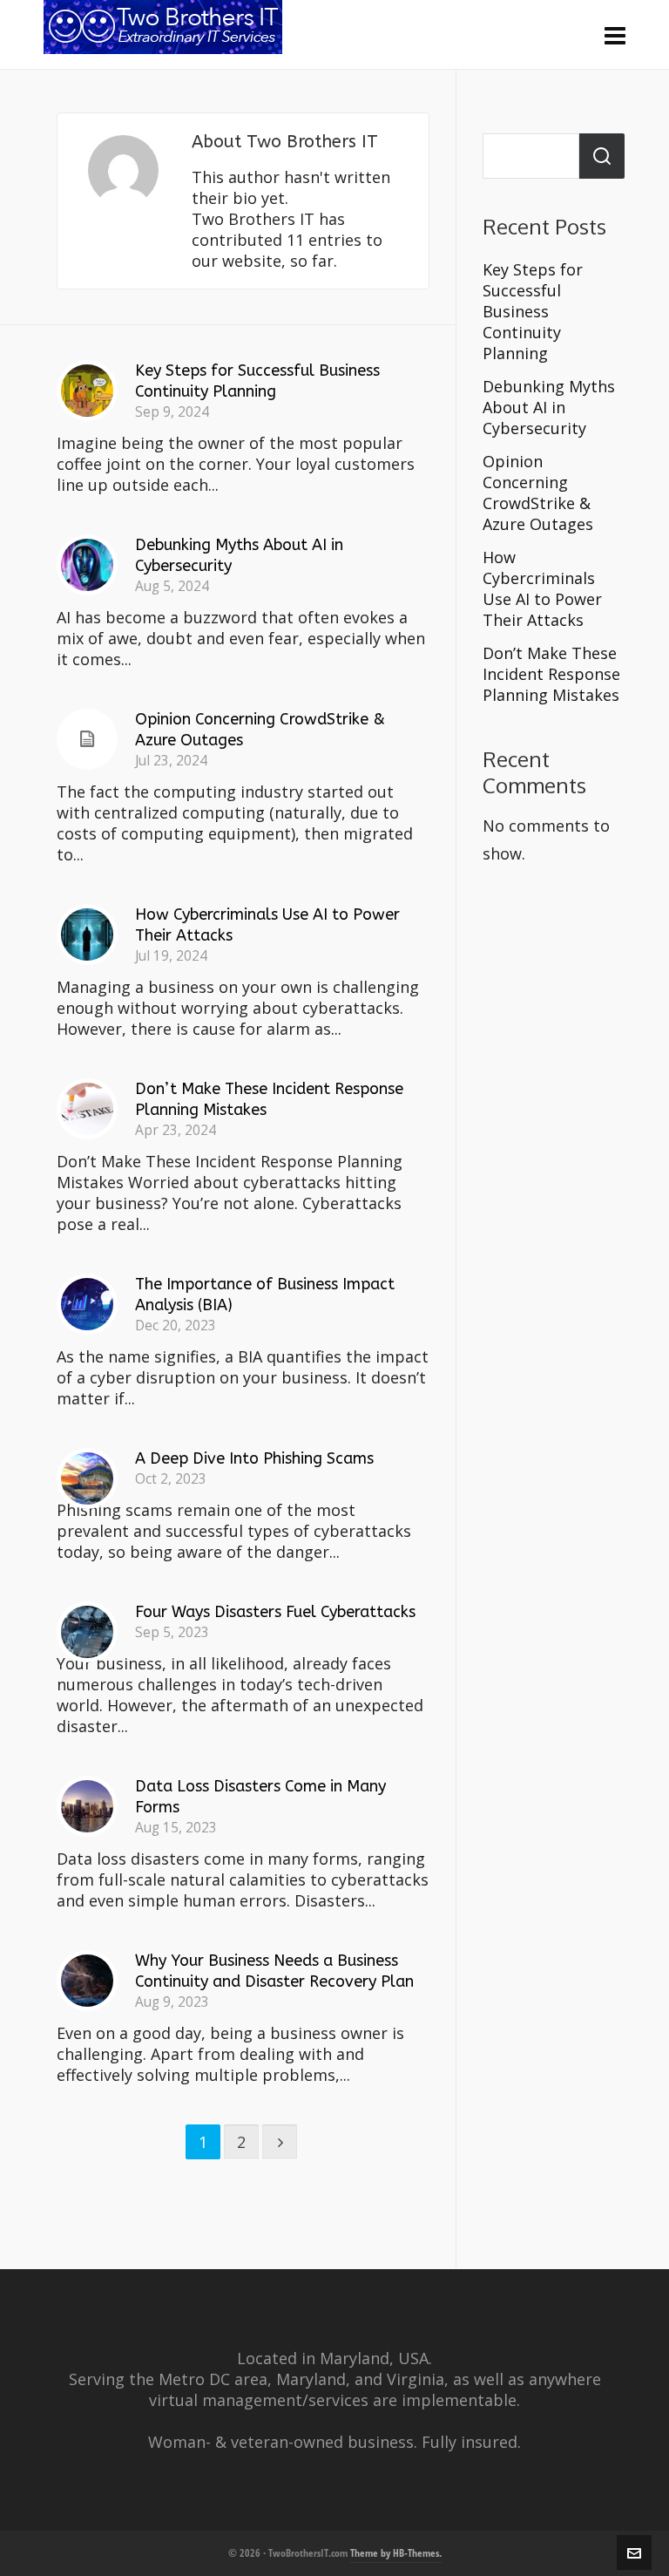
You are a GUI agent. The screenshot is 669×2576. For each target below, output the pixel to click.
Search (602, 156)
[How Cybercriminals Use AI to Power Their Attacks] (87, 935)
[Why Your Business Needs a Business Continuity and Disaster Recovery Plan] (87, 1981)
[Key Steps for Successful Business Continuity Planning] (87, 391)
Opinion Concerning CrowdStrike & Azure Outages (538, 493)
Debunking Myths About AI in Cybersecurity (549, 407)
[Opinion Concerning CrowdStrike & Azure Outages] (87, 739)
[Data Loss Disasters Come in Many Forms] (87, 1806)
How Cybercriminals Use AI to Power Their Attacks (542, 588)
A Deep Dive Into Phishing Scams (254, 1458)
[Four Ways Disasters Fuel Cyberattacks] (87, 1632)
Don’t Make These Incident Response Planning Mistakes (551, 674)
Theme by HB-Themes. (396, 2553)
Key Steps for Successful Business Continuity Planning (533, 311)
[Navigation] (615, 35)
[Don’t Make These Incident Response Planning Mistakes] (87, 1109)
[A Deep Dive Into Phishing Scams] (87, 1478)
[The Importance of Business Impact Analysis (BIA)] (87, 1304)
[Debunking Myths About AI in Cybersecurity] (87, 565)
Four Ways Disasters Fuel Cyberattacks (275, 1612)
